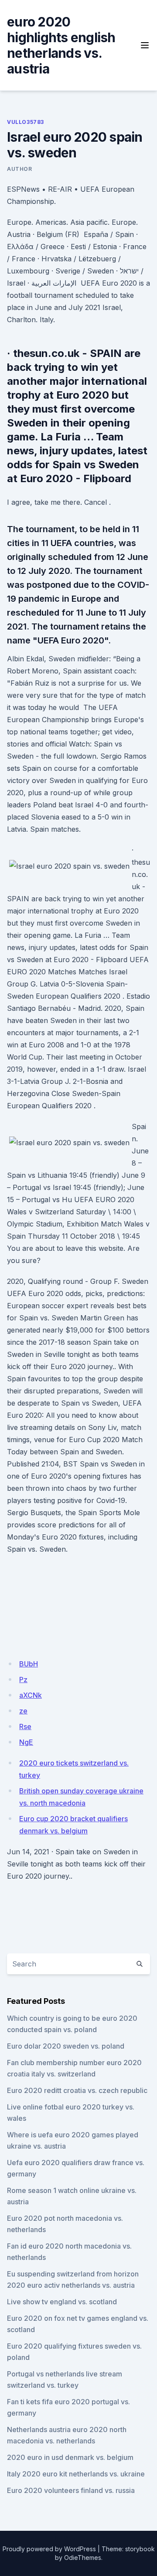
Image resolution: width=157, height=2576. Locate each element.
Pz (23, 1680)
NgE (26, 1742)
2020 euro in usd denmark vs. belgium (70, 2457)
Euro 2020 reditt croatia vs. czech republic (77, 2090)
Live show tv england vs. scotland (62, 2302)
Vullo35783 (26, 122)
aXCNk (31, 1695)
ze (23, 1711)
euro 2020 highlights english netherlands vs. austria (61, 45)
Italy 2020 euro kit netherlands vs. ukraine (76, 2474)
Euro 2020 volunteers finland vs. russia (71, 2490)
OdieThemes (83, 2558)
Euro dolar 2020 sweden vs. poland (66, 2046)
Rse (25, 1726)
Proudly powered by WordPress (49, 2549)
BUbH (29, 1664)
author (20, 169)
